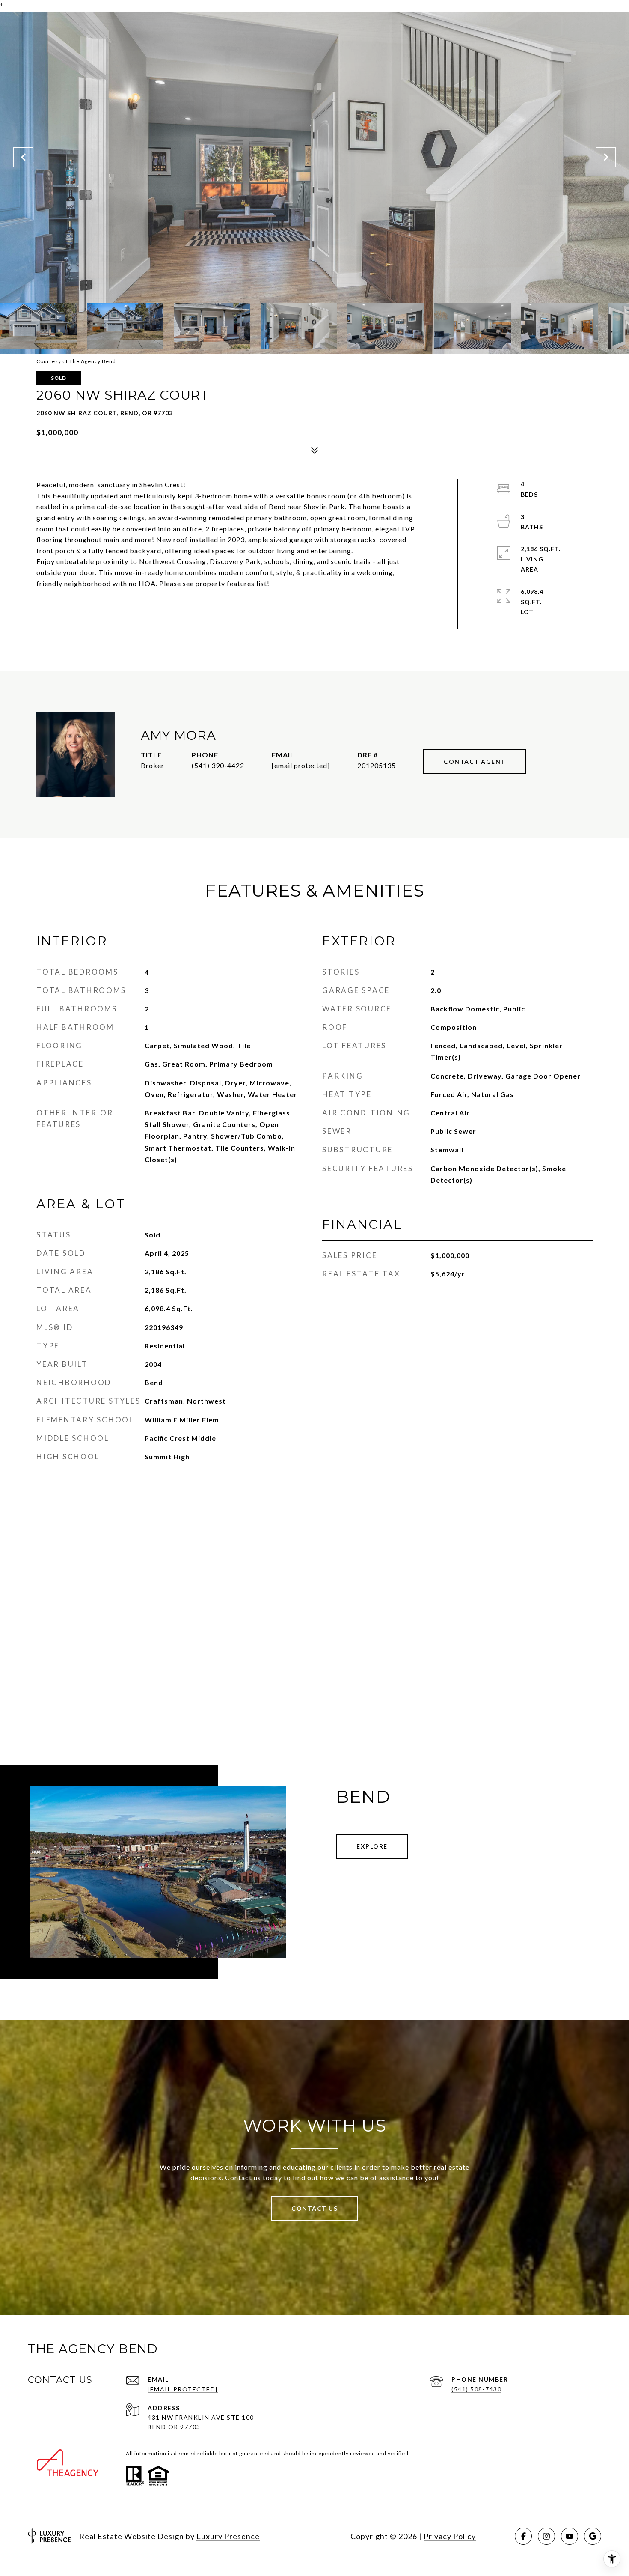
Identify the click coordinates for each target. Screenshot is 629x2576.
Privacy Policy (450, 2536)
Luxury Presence (228, 2536)
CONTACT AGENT (475, 762)
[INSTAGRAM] (546, 2536)
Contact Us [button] (314, 2208)
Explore (372, 1846)
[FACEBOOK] (523, 2536)
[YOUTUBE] (570, 2536)
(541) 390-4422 (218, 765)
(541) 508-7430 (476, 2389)
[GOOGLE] (593, 2536)
